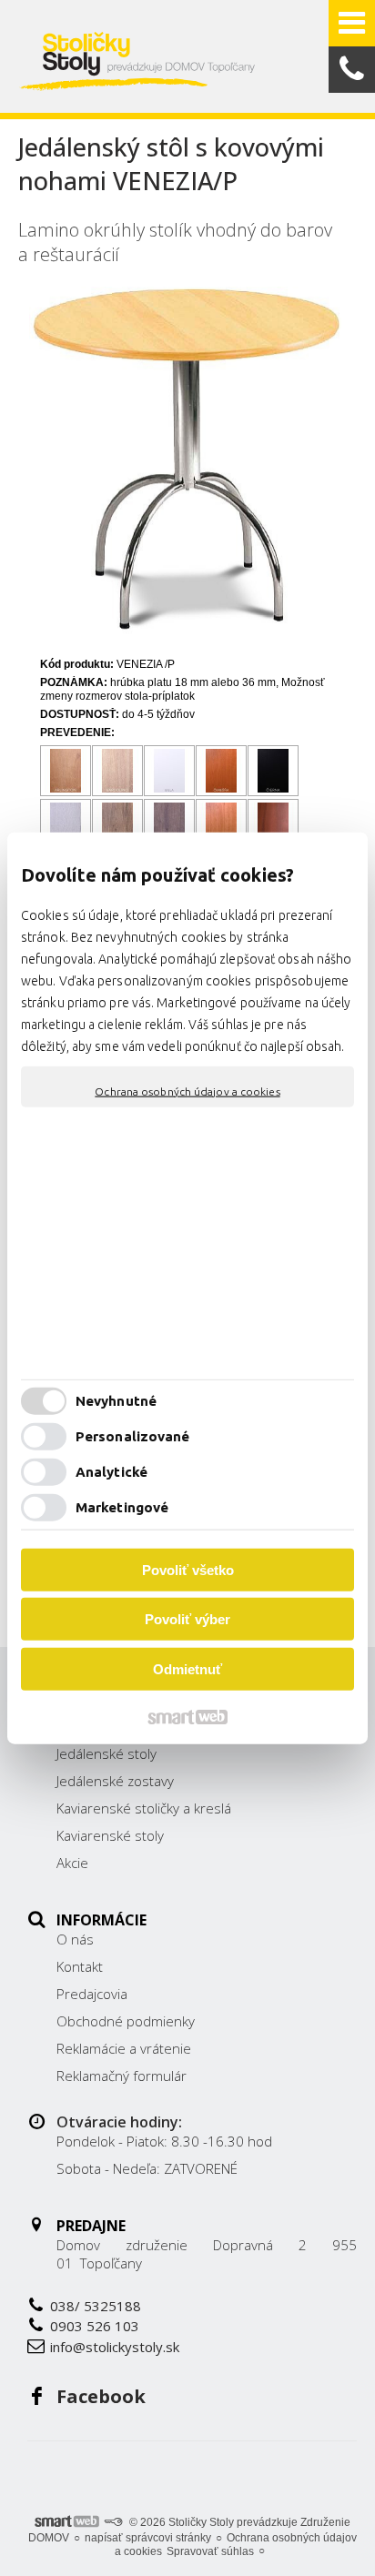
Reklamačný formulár (122, 2076)
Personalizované (133, 1436)
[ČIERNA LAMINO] (274, 771)
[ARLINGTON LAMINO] (66, 771)
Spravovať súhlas (210, 2551)
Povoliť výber (187, 1619)
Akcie (72, 1863)
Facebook (101, 2396)
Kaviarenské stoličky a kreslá (144, 1808)
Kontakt (80, 1966)
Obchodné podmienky (126, 2021)
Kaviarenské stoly (110, 1835)
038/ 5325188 (96, 2306)
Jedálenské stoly (106, 1753)
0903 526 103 (95, 2326)
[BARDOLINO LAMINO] (118, 771)
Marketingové (122, 1507)
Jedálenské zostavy (115, 1781)
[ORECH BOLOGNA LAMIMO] (274, 825)
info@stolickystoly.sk (115, 2347)
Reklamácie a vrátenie (124, 2048)
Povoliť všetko (188, 1569)
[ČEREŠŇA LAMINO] (222, 771)
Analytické (111, 1472)
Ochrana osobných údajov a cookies (187, 1091)
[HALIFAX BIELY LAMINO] (66, 825)
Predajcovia (92, 1994)
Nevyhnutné (116, 1401)
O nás (75, 1939)
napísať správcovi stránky (148, 2538)
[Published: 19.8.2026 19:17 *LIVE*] (113, 2522)
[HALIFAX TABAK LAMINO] (170, 825)
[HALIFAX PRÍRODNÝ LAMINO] (118, 825)
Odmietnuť (187, 1668)
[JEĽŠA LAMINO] (222, 825)
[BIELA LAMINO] (170, 771)
